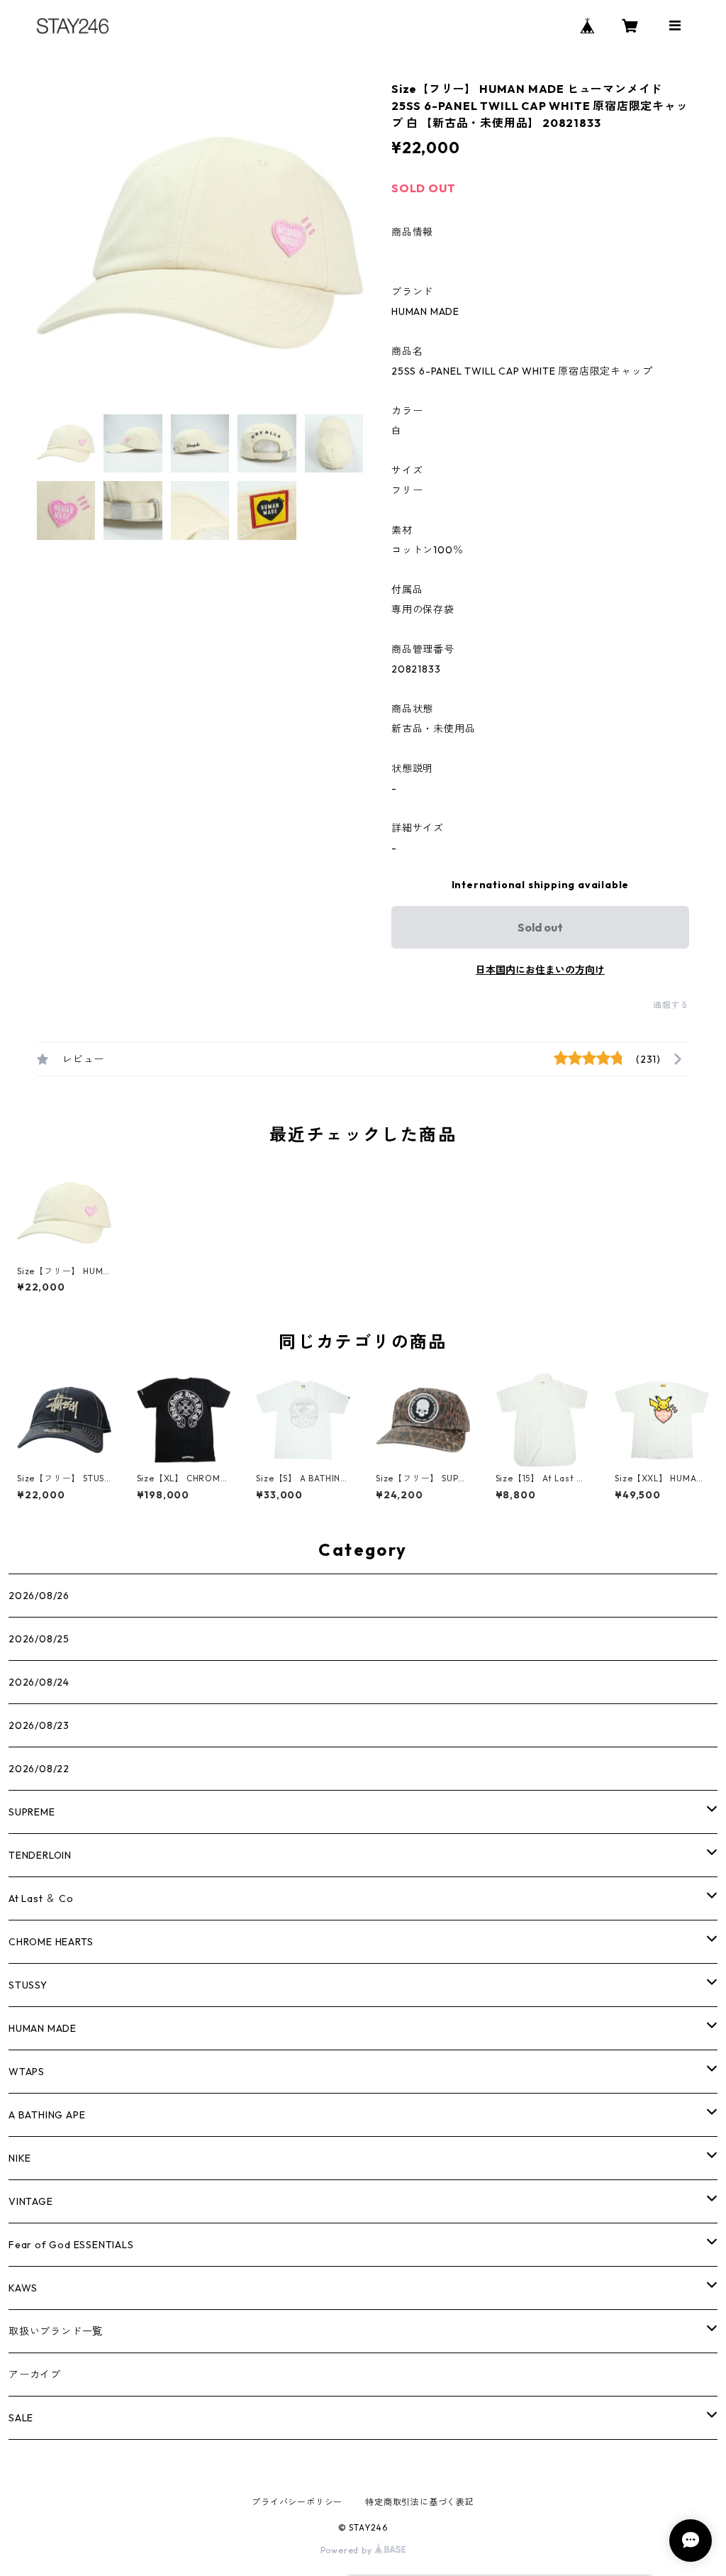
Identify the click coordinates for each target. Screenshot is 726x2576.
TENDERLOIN (40, 1855)
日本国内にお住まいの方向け (540, 970)
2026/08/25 (39, 1639)
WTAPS (27, 2072)
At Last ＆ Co (41, 1898)
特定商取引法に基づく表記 (420, 2502)
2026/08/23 (39, 1725)
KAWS (23, 2288)
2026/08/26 (39, 1596)
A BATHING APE (47, 2115)
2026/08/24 (39, 1682)
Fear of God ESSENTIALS (71, 2245)
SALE (21, 2418)
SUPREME (32, 1812)
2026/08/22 (39, 1769)
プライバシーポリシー (297, 2502)
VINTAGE (31, 2201)
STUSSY (28, 1985)
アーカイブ (35, 2375)
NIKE (20, 2158)
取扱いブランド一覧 (56, 2331)
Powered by (348, 2550)
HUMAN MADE (43, 2028)
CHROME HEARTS (51, 1942)
